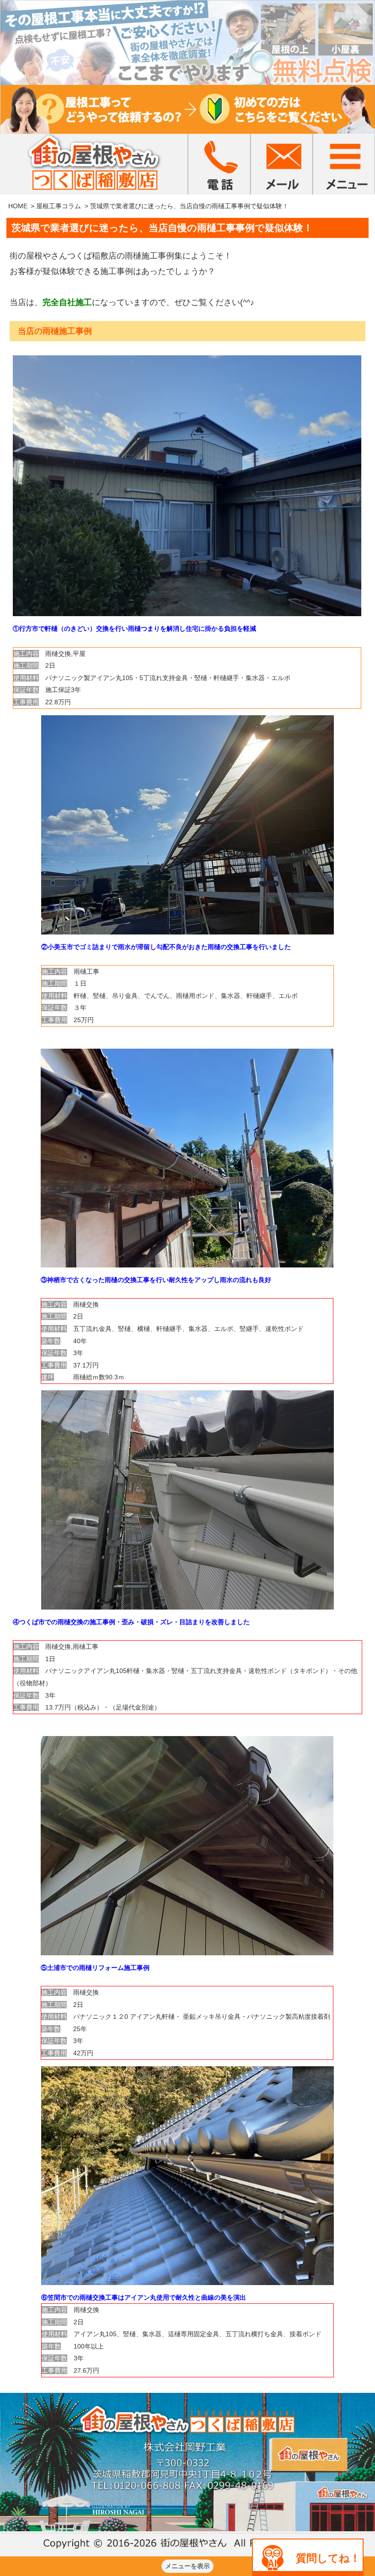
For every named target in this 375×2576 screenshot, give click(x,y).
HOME (18, 206)
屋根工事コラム (59, 206)
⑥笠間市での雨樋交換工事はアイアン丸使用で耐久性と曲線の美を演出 (144, 2297)
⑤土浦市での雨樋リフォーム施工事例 (95, 1968)
